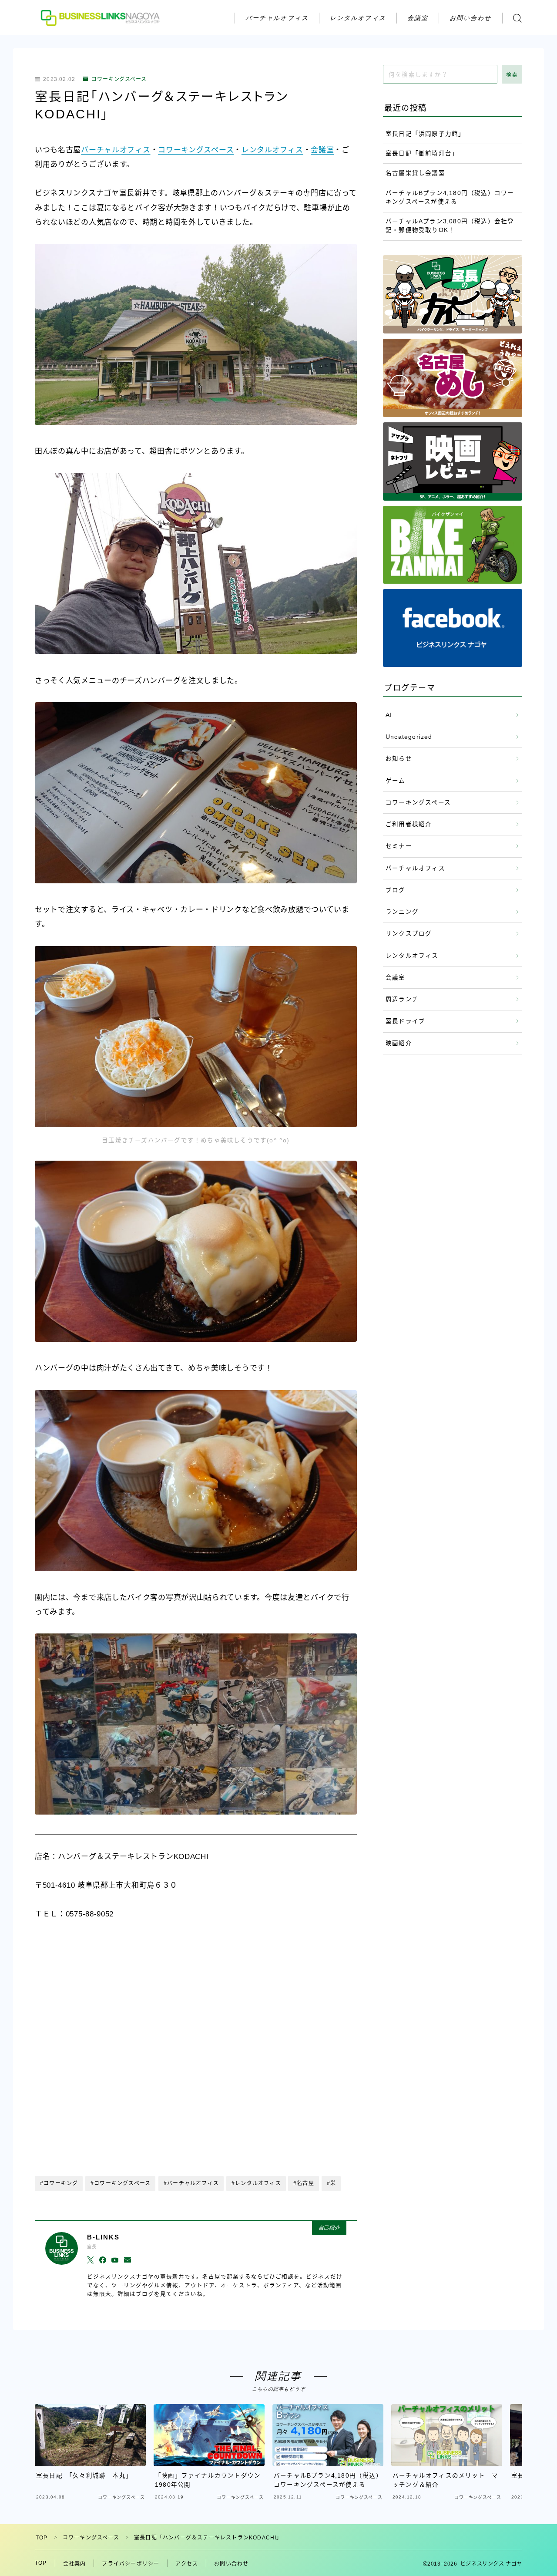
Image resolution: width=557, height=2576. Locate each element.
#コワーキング (59, 2183)
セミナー (399, 846)
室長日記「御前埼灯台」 (422, 153)
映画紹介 (399, 1043)
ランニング (402, 912)
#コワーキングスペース (121, 2183)
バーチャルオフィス (277, 18)
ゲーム (396, 781)
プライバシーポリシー (131, 2564)
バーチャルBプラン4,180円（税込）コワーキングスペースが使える (450, 197)
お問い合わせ (471, 18)
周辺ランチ (402, 999)
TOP (42, 2538)
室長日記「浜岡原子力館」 (425, 134)
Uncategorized (409, 737)
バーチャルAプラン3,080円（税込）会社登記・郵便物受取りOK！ (450, 226)
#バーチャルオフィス (191, 2183)
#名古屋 (304, 2183)
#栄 (331, 2183)
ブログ (396, 890)
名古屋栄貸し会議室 (415, 173)
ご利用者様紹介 (409, 824)
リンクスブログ (409, 934)
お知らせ (399, 759)
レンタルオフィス (358, 18)
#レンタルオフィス (256, 2183)
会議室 (418, 18)
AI (389, 715)
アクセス (187, 2564)
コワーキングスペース (119, 79)
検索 (512, 75)
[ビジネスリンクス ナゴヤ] (101, 18)
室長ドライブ (405, 1021)
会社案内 (75, 2564)
